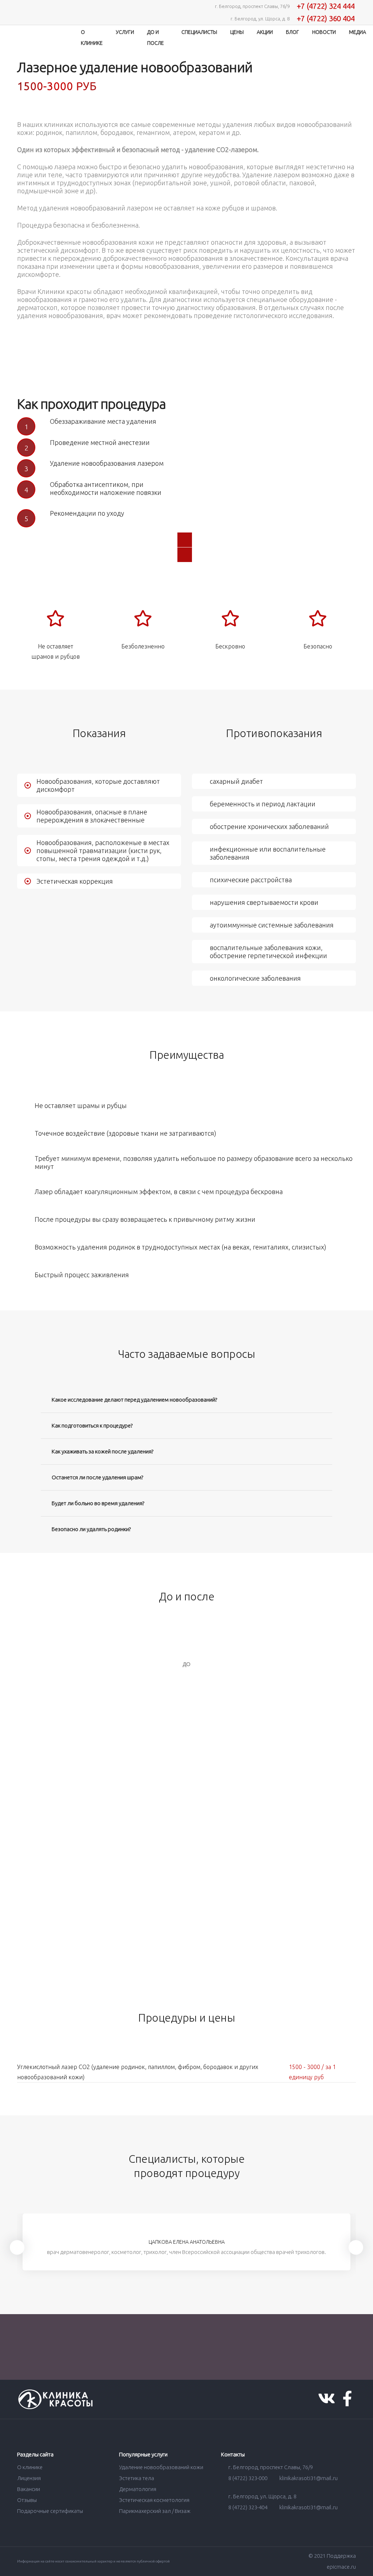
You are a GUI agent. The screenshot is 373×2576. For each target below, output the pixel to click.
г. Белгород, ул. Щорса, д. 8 (262, 2496)
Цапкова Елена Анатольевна (187, 2242)
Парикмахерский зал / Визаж (155, 2511)
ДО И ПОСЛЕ (156, 38)
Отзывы (27, 2500)
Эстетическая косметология (154, 2500)
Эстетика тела (137, 2478)
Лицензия (29, 2478)
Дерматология (138, 2489)
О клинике (30, 2467)
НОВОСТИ (324, 32)
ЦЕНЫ (237, 32)
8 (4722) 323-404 (248, 2507)
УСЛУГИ (125, 32)
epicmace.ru (341, 2567)
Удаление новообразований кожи (161, 2467)
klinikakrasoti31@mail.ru (308, 2478)
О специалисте (185, 2219)
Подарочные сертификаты (50, 2511)
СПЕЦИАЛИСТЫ (199, 32)
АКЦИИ (265, 32)
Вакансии (29, 2489)
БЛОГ (292, 32)
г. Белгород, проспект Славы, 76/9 (270, 2467)
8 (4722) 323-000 (248, 2478)
